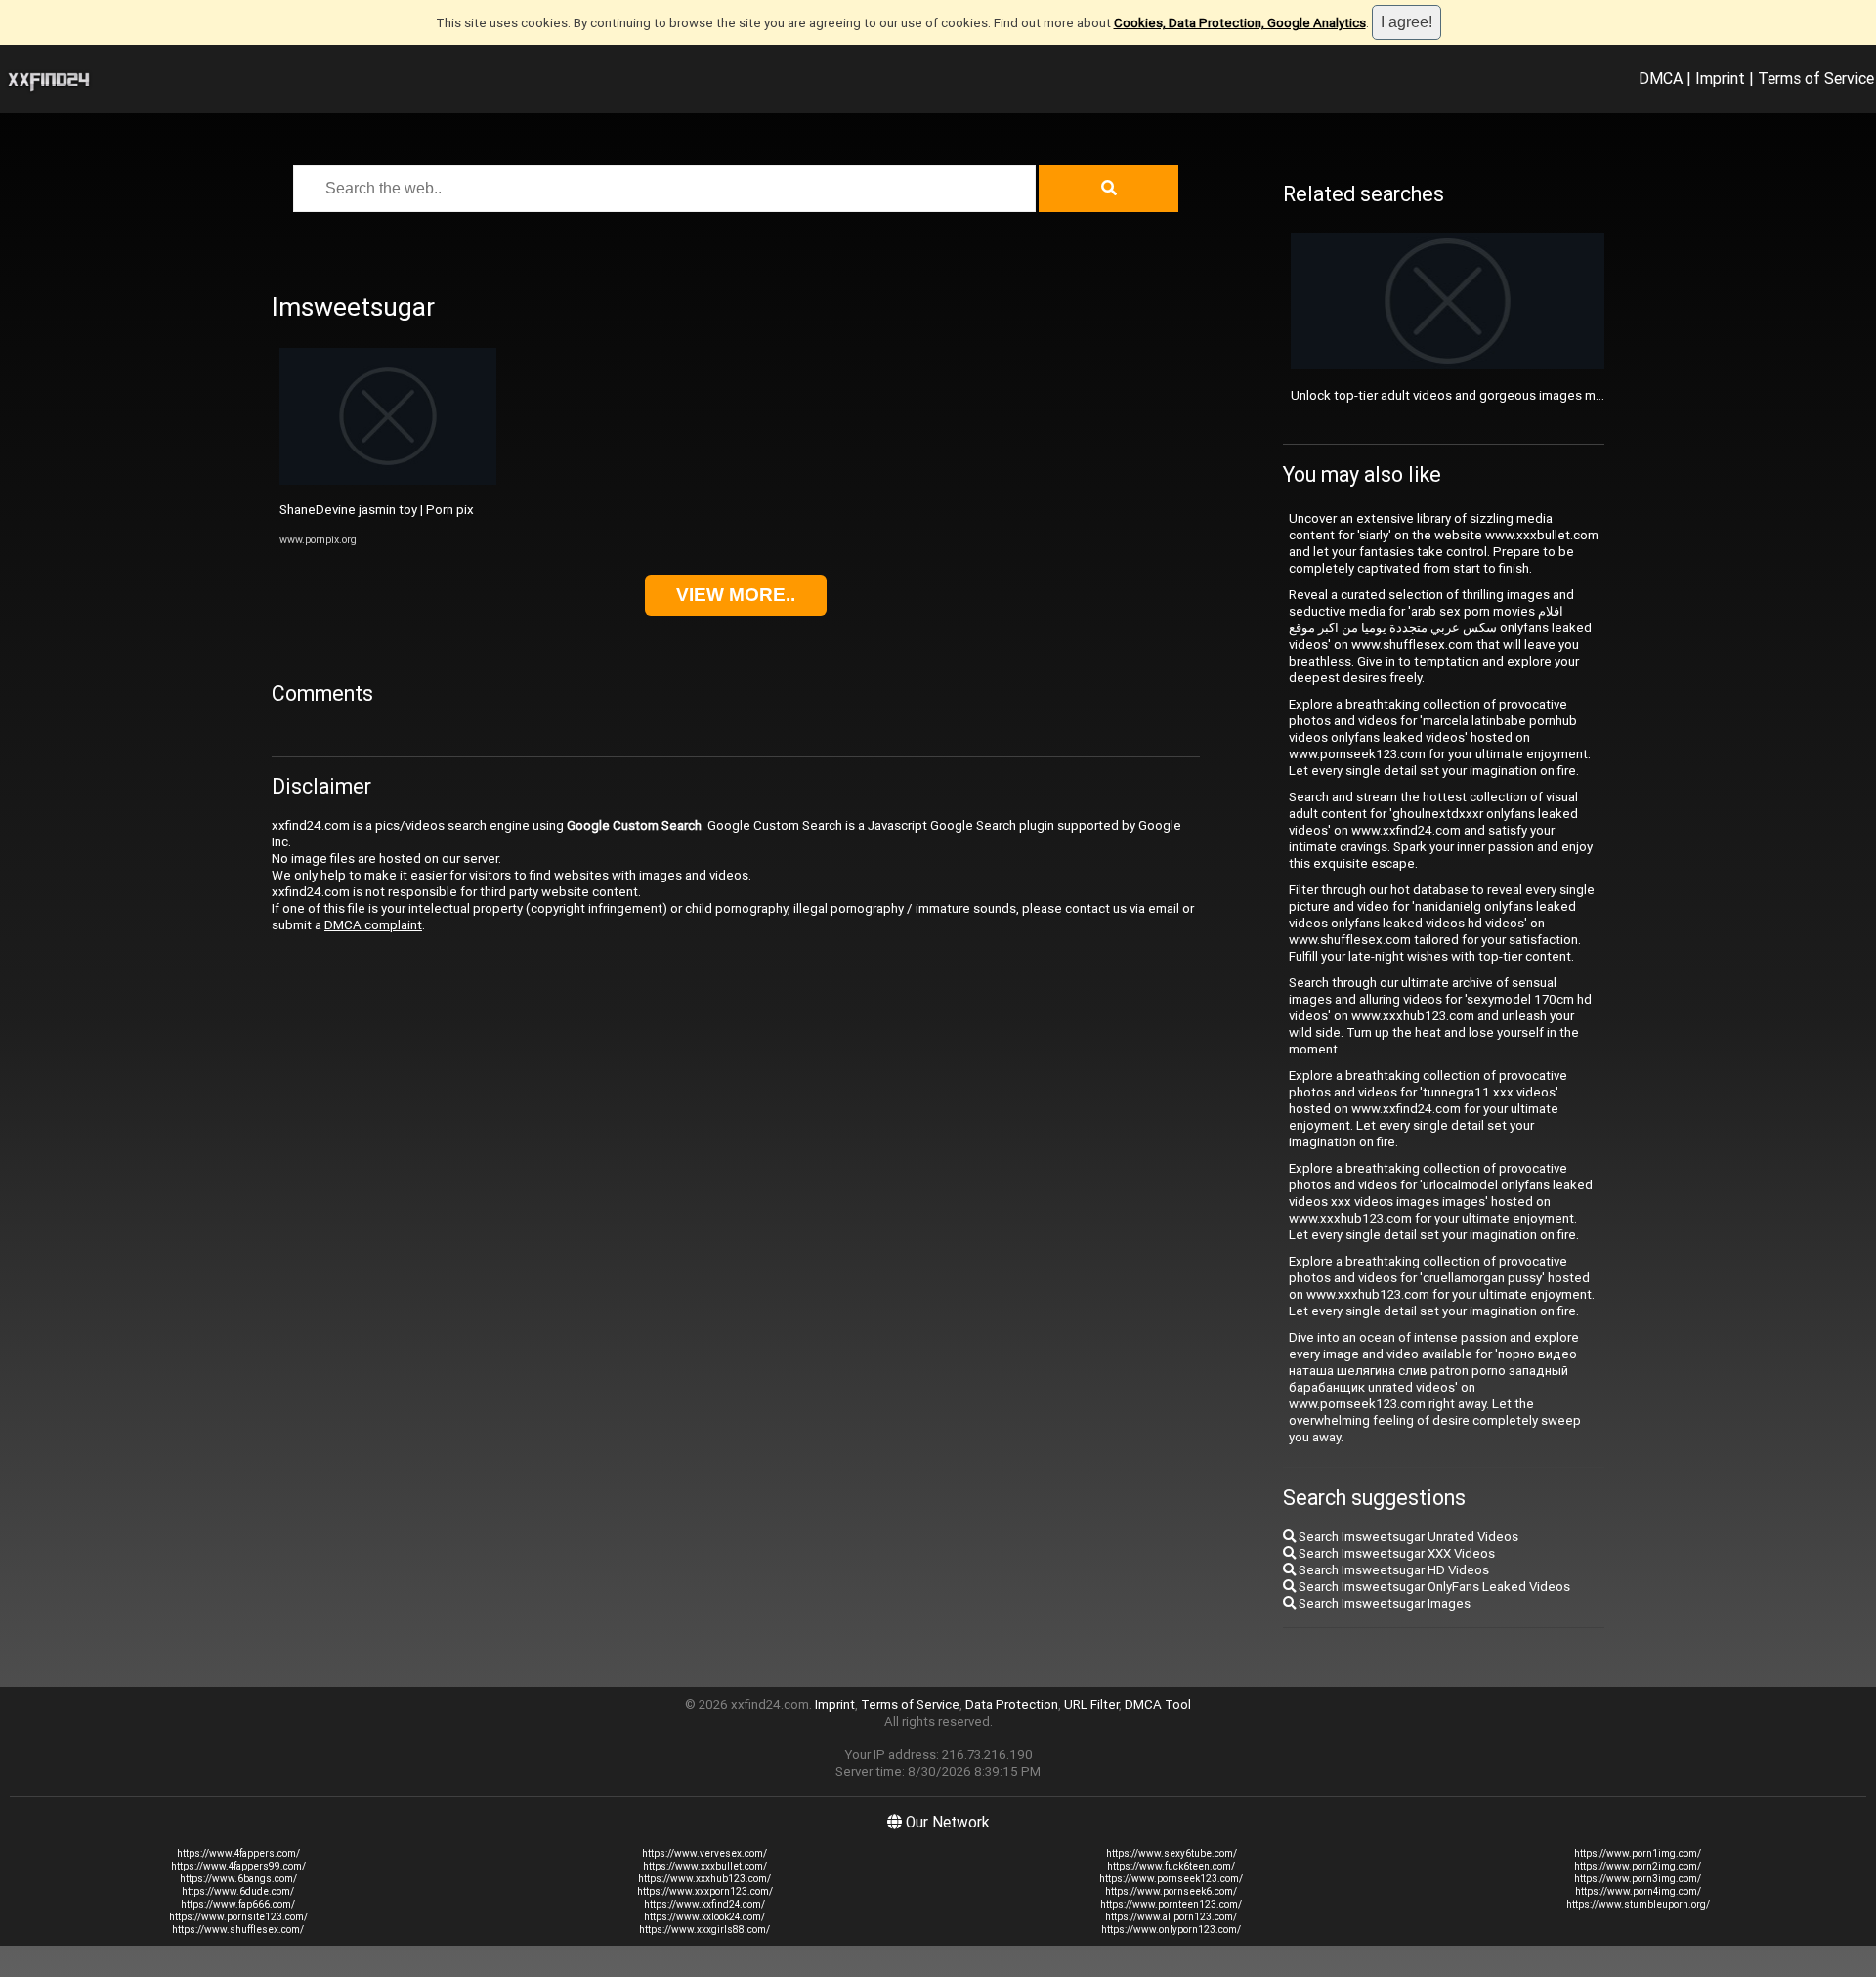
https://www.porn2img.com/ (1638, 1866)
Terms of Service (1816, 78)
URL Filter (1091, 1705)
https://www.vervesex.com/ (704, 1853)
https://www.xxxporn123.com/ (705, 1891)
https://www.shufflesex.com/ (238, 1930)
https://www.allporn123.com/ (1171, 1917)
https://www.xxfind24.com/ (704, 1904)
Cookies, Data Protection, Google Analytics (1240, 23)
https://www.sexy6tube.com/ (1172, 1853)
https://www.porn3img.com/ (1638, 1879)
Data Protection (1012, 1705)
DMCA (1661, 78)
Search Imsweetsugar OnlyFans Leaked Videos (1433, 1587)
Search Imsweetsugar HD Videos (1392, 1570)
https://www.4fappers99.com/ (238, 1866)
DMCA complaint (373, 925)
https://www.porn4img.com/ (1638, 1891)
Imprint (1720, 78)
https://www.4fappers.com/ (238, 1853)
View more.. (736, 595)
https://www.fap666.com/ (238, 1904)
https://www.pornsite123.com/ (238, 1917)
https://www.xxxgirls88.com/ (704, 1930)
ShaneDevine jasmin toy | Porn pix (377, 510)
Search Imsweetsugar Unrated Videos (1407, 1537)
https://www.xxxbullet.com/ (705, 1866)
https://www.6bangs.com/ (238, 1879)
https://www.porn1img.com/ (1638, 1853)
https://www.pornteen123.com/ (1171, 1904)
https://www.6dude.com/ (238, 1891)
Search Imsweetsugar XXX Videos (1395, 1553)
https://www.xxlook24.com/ (704, 1917)
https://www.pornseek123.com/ (1171, 1879)
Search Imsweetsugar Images (1383, 1603)
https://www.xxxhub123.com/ (704, 1879)
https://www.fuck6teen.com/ (1171, 1866)
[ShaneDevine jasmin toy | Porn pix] (388, 480)
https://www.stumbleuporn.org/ (1638, 1904)
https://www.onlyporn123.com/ (1171, 1930)
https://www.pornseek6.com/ (1171, 1891)
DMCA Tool (1158, 1705)
